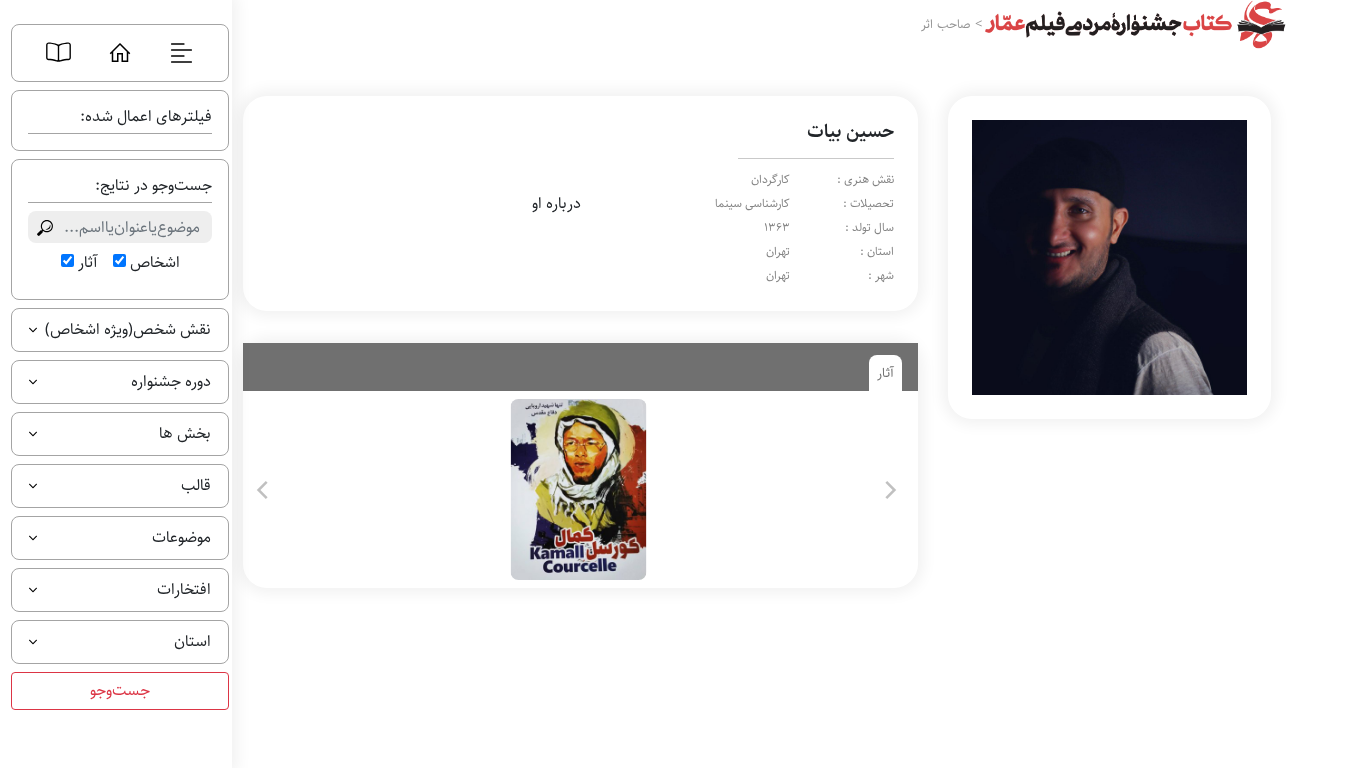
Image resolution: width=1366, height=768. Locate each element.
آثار (87, 263)
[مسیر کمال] (576, 489)
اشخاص (155, 263)
